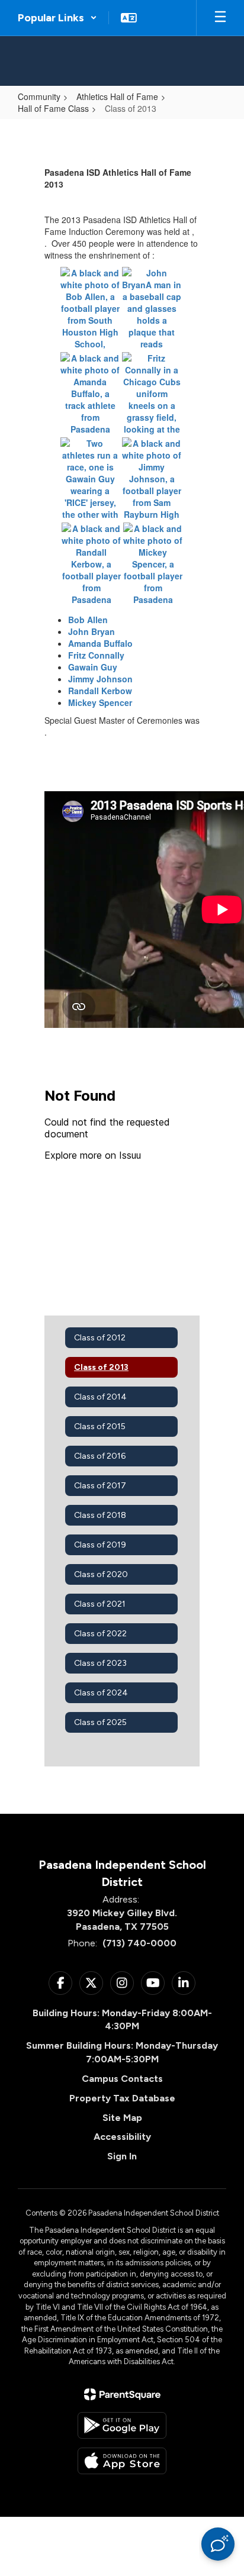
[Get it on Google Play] (122, 2425)
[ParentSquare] (122, 2394)
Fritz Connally (96, 655)
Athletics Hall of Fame (117, 96)
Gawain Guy (93, 667)
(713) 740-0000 (139, 1943)
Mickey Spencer (100, 702)
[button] (57, 18)
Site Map (122, 2118)
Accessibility (122, 2137)
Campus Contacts (122, 2079)
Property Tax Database (122, 2098)
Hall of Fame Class (53, 108)
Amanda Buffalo (100, 643)
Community (39, 96)
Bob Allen (88, 620)
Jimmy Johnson (100, 679)
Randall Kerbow (100, 691)
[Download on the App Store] (122, 2461)
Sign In (122, 2156)
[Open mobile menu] (220, 18)
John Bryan (91, 631)
